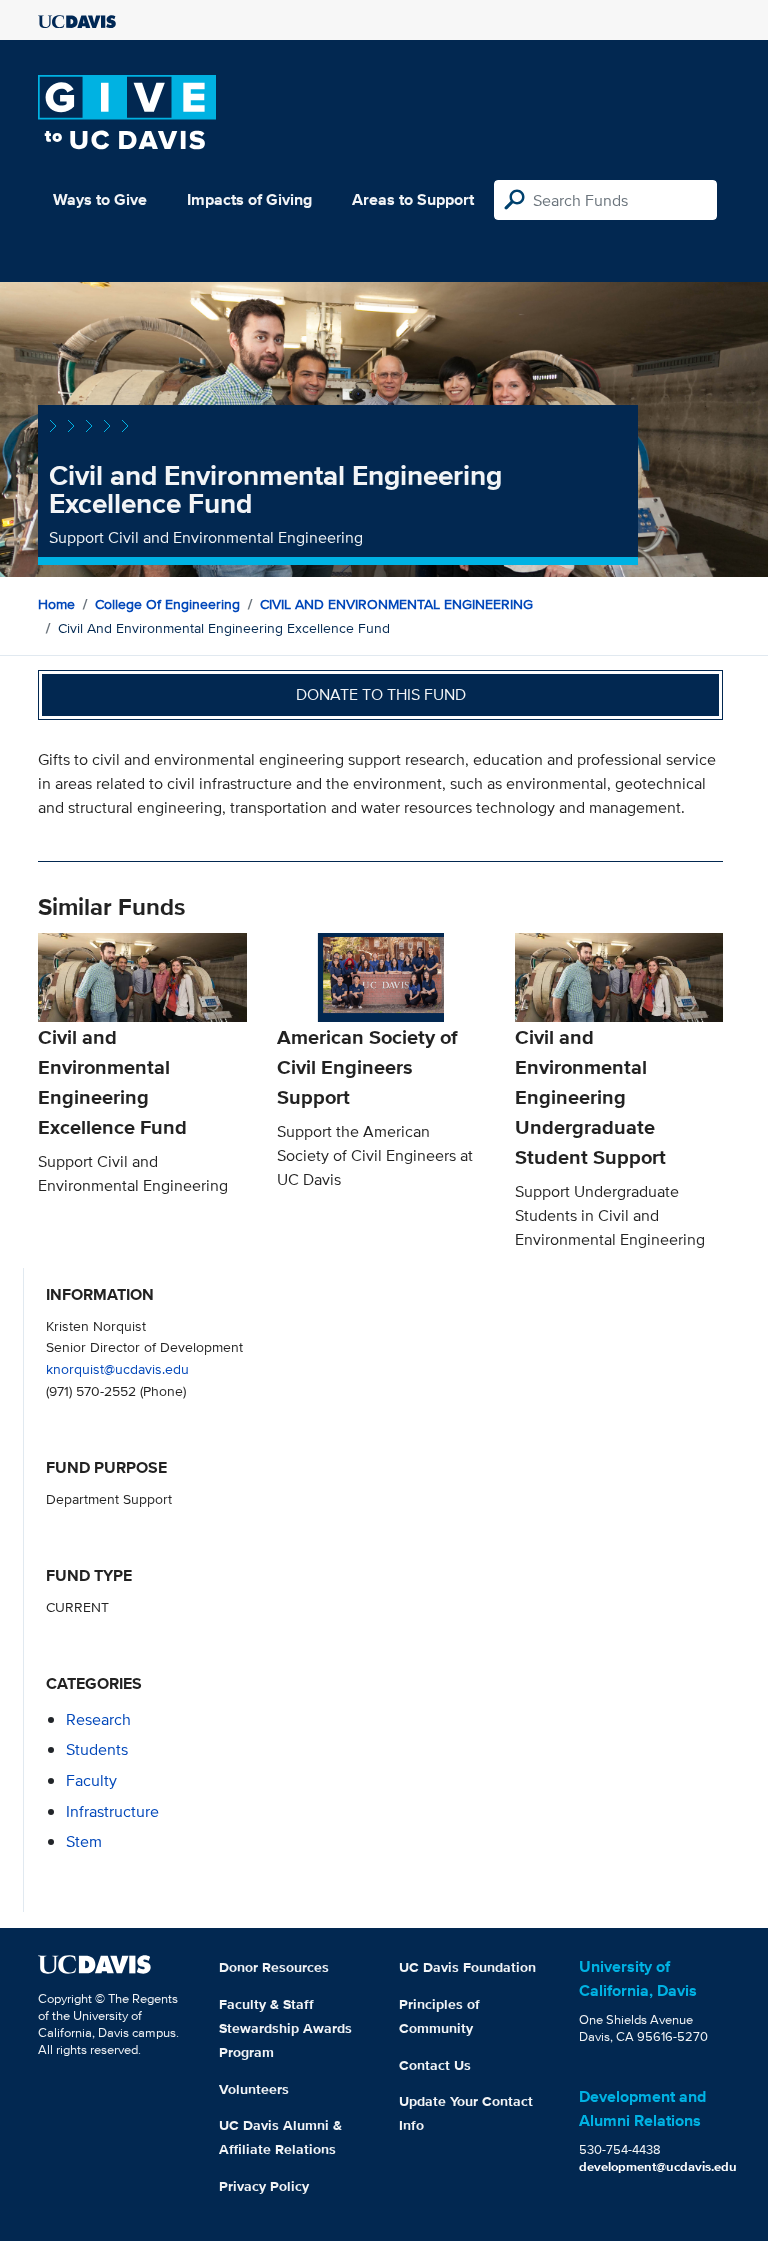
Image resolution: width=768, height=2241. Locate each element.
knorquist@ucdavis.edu (117, 1368)
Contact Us (435, 2065)
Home (56, 604)
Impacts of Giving (249, 199)
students (97, 1749)
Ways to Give (100, 199)
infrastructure (112, 1811)
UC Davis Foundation (467, 1967)
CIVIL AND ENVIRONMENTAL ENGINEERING (396, 604)
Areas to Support (413, 199)
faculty (91, 1780)
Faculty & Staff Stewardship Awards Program (285, 2028)
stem (84, 1841)
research (98, 1719)
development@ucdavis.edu (658, 2166)
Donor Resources (274, 1967)
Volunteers (254, 2089)
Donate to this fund (381, 694)
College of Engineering (167, 604)
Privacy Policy (264, 2186)
